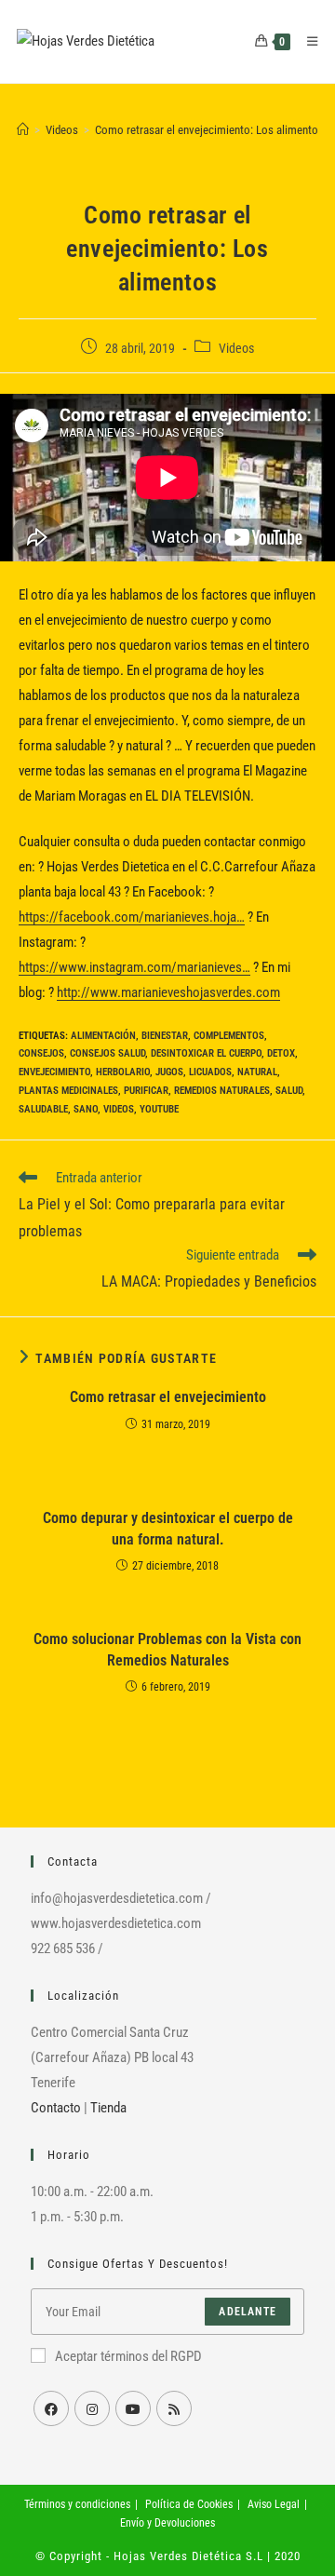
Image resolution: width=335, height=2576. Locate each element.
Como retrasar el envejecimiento (168, 1397)
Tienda (108, 2108)
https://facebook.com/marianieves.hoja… (132, 917)
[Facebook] (51, 2408)
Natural (257, 1072)
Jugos (169, 1072)
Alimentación (103, 1036)
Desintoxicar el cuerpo (206, 1053)
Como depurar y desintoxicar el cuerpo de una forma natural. (168, 1528)
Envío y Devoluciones (167, 2523)
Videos (236, 348)
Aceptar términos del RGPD (128, 2356)
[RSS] (174, 2408)
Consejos (41, 1053)
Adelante (248, 2312)
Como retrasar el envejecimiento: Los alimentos (209, 130)
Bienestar (165, 1036)
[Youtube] (133, 2408)
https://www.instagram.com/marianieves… (134, 967)
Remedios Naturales (222, 1091)
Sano (86, 1109)
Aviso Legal (274, 2504)
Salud (289, 1091)
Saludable (43, 1109)
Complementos (229, 1036)
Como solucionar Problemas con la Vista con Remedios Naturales (167, 1649)
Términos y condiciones (77, 2504)
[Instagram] (92, 2408)
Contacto (56, 2108)
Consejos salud (107, 1053)
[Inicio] (23, 130)
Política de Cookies (189, 2504)
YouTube (159, 1109)
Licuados (210, 1072)
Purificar (146, 1091)
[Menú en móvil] (306, 41)
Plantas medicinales (68, 1091)
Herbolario (123, 1072)
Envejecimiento (54, 1072)
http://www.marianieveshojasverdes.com (168, 992)
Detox (281, 1053)
